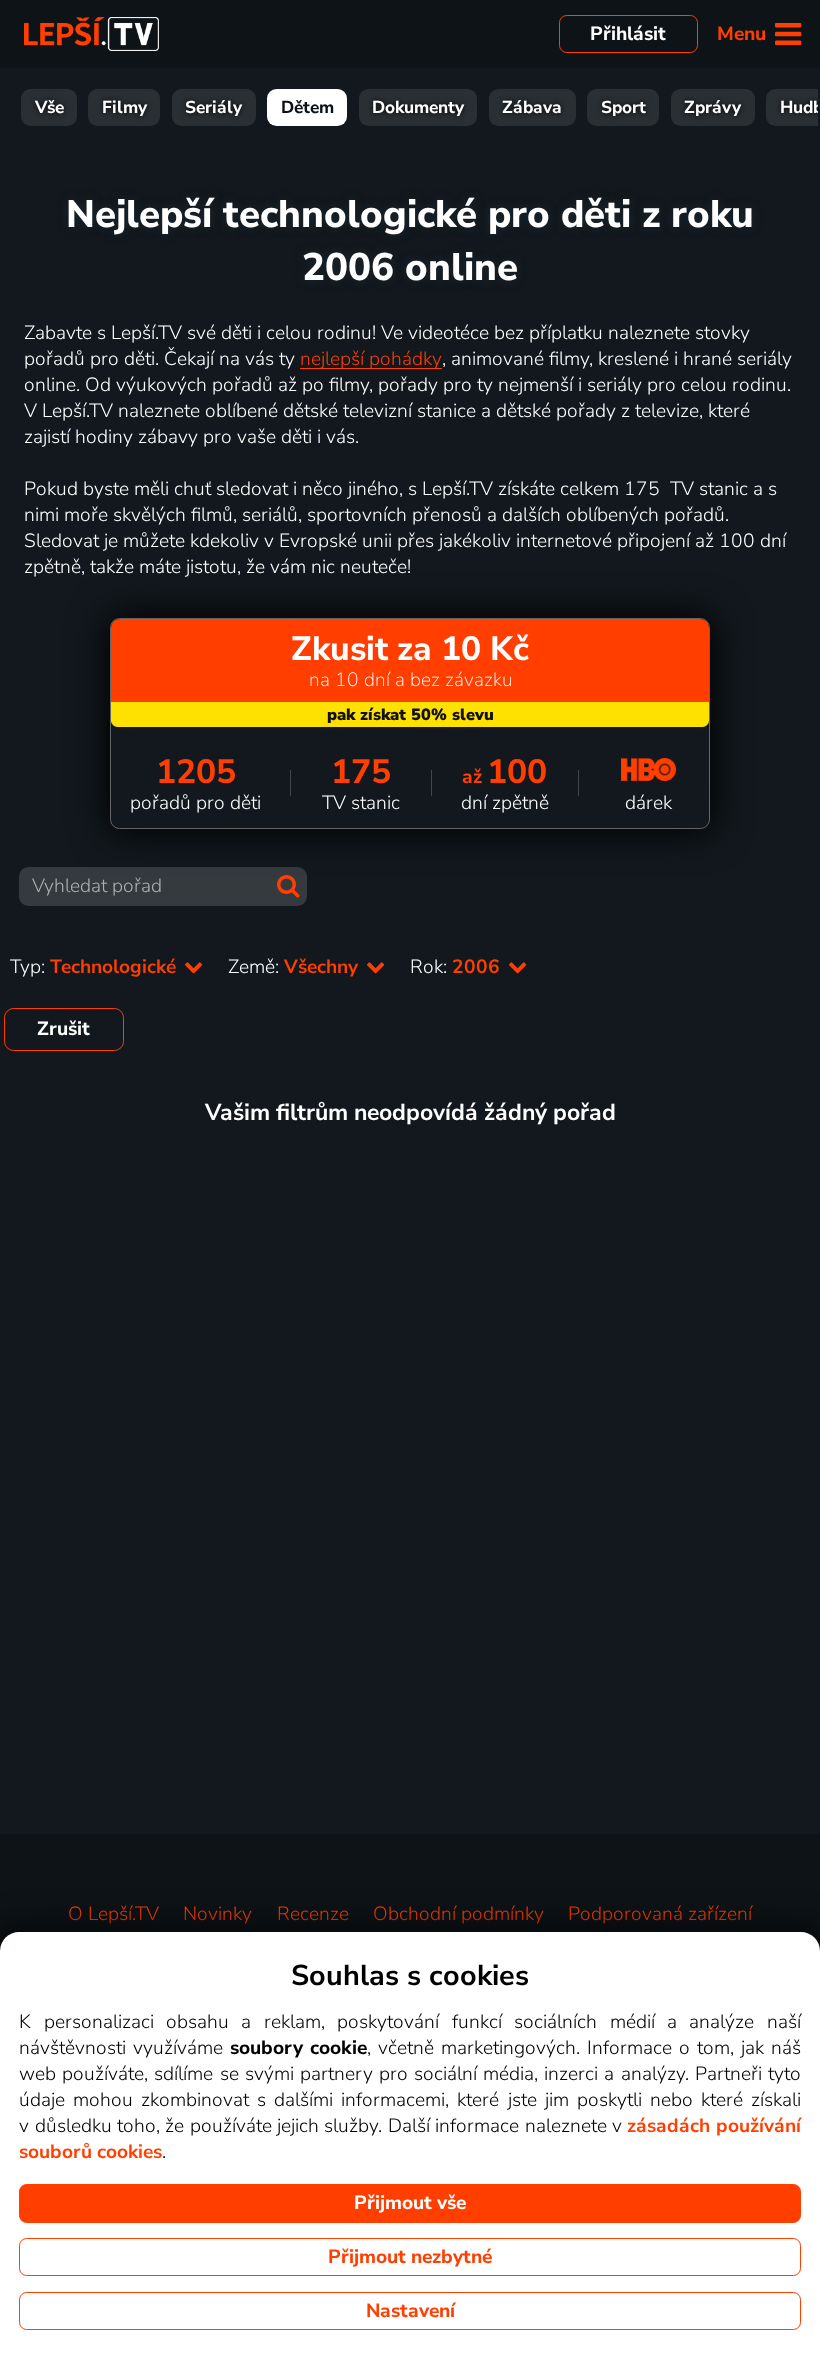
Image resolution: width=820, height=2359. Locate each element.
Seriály (213, 107)
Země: (295, 967)
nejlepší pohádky (371, 359)
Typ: (95, 967)
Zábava (532, 107)
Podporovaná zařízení (660, 1914)
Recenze (313, 1914)
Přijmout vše (410, 2203)
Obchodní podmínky (458, 1914)
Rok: (457, 967)
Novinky (217, 1914)
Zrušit (63, 1029)
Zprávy (712, 107)
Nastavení (410, 2311)
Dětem (307, 107)
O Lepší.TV (113, 1914)
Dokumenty (418, 107)
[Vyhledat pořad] (288, 886)
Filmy (124, 107)
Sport (623, 107)
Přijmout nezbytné (410, 2257)
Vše (49, 107)
